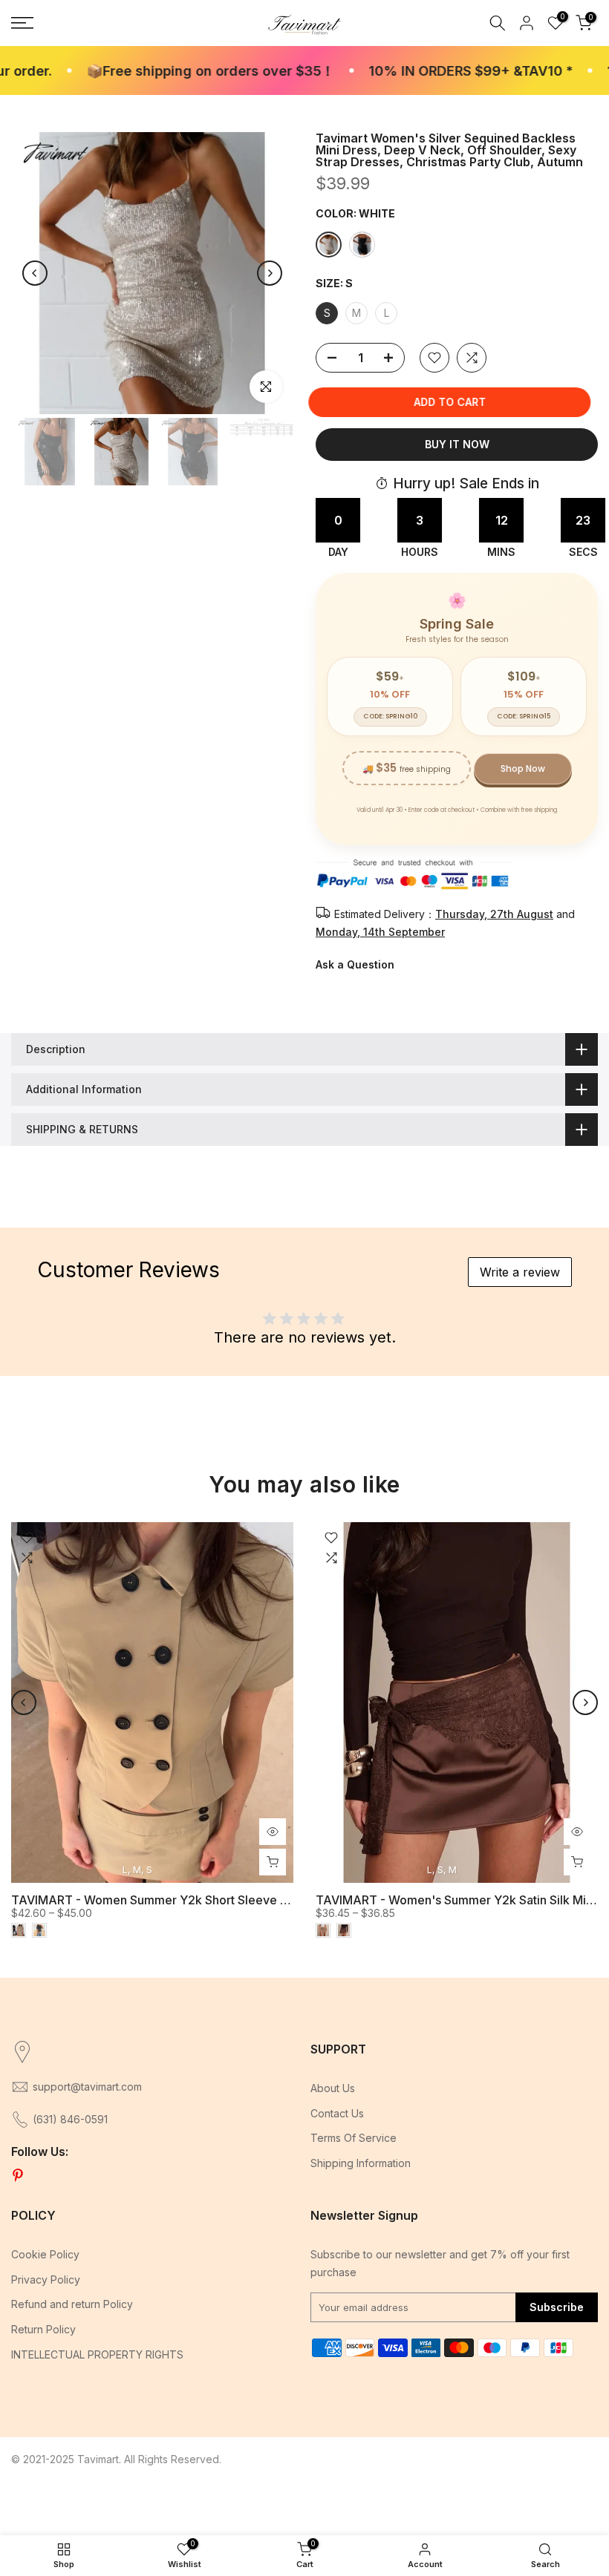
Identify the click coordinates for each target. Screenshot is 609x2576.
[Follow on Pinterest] (18, 2176)
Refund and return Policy (72, 2304)
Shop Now (523, 768)
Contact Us (337, 2113)
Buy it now (457, 444)
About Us (333, 2088)
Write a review (520, 1272)
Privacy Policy (46, 2280)
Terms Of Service (354, 2138)
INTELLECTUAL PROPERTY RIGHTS (97, 2354)
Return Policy (43, 2329)
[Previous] (35, 273)
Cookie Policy (45, 2254)
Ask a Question (355, 964)
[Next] (270, 273)
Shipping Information (361, 2163)
